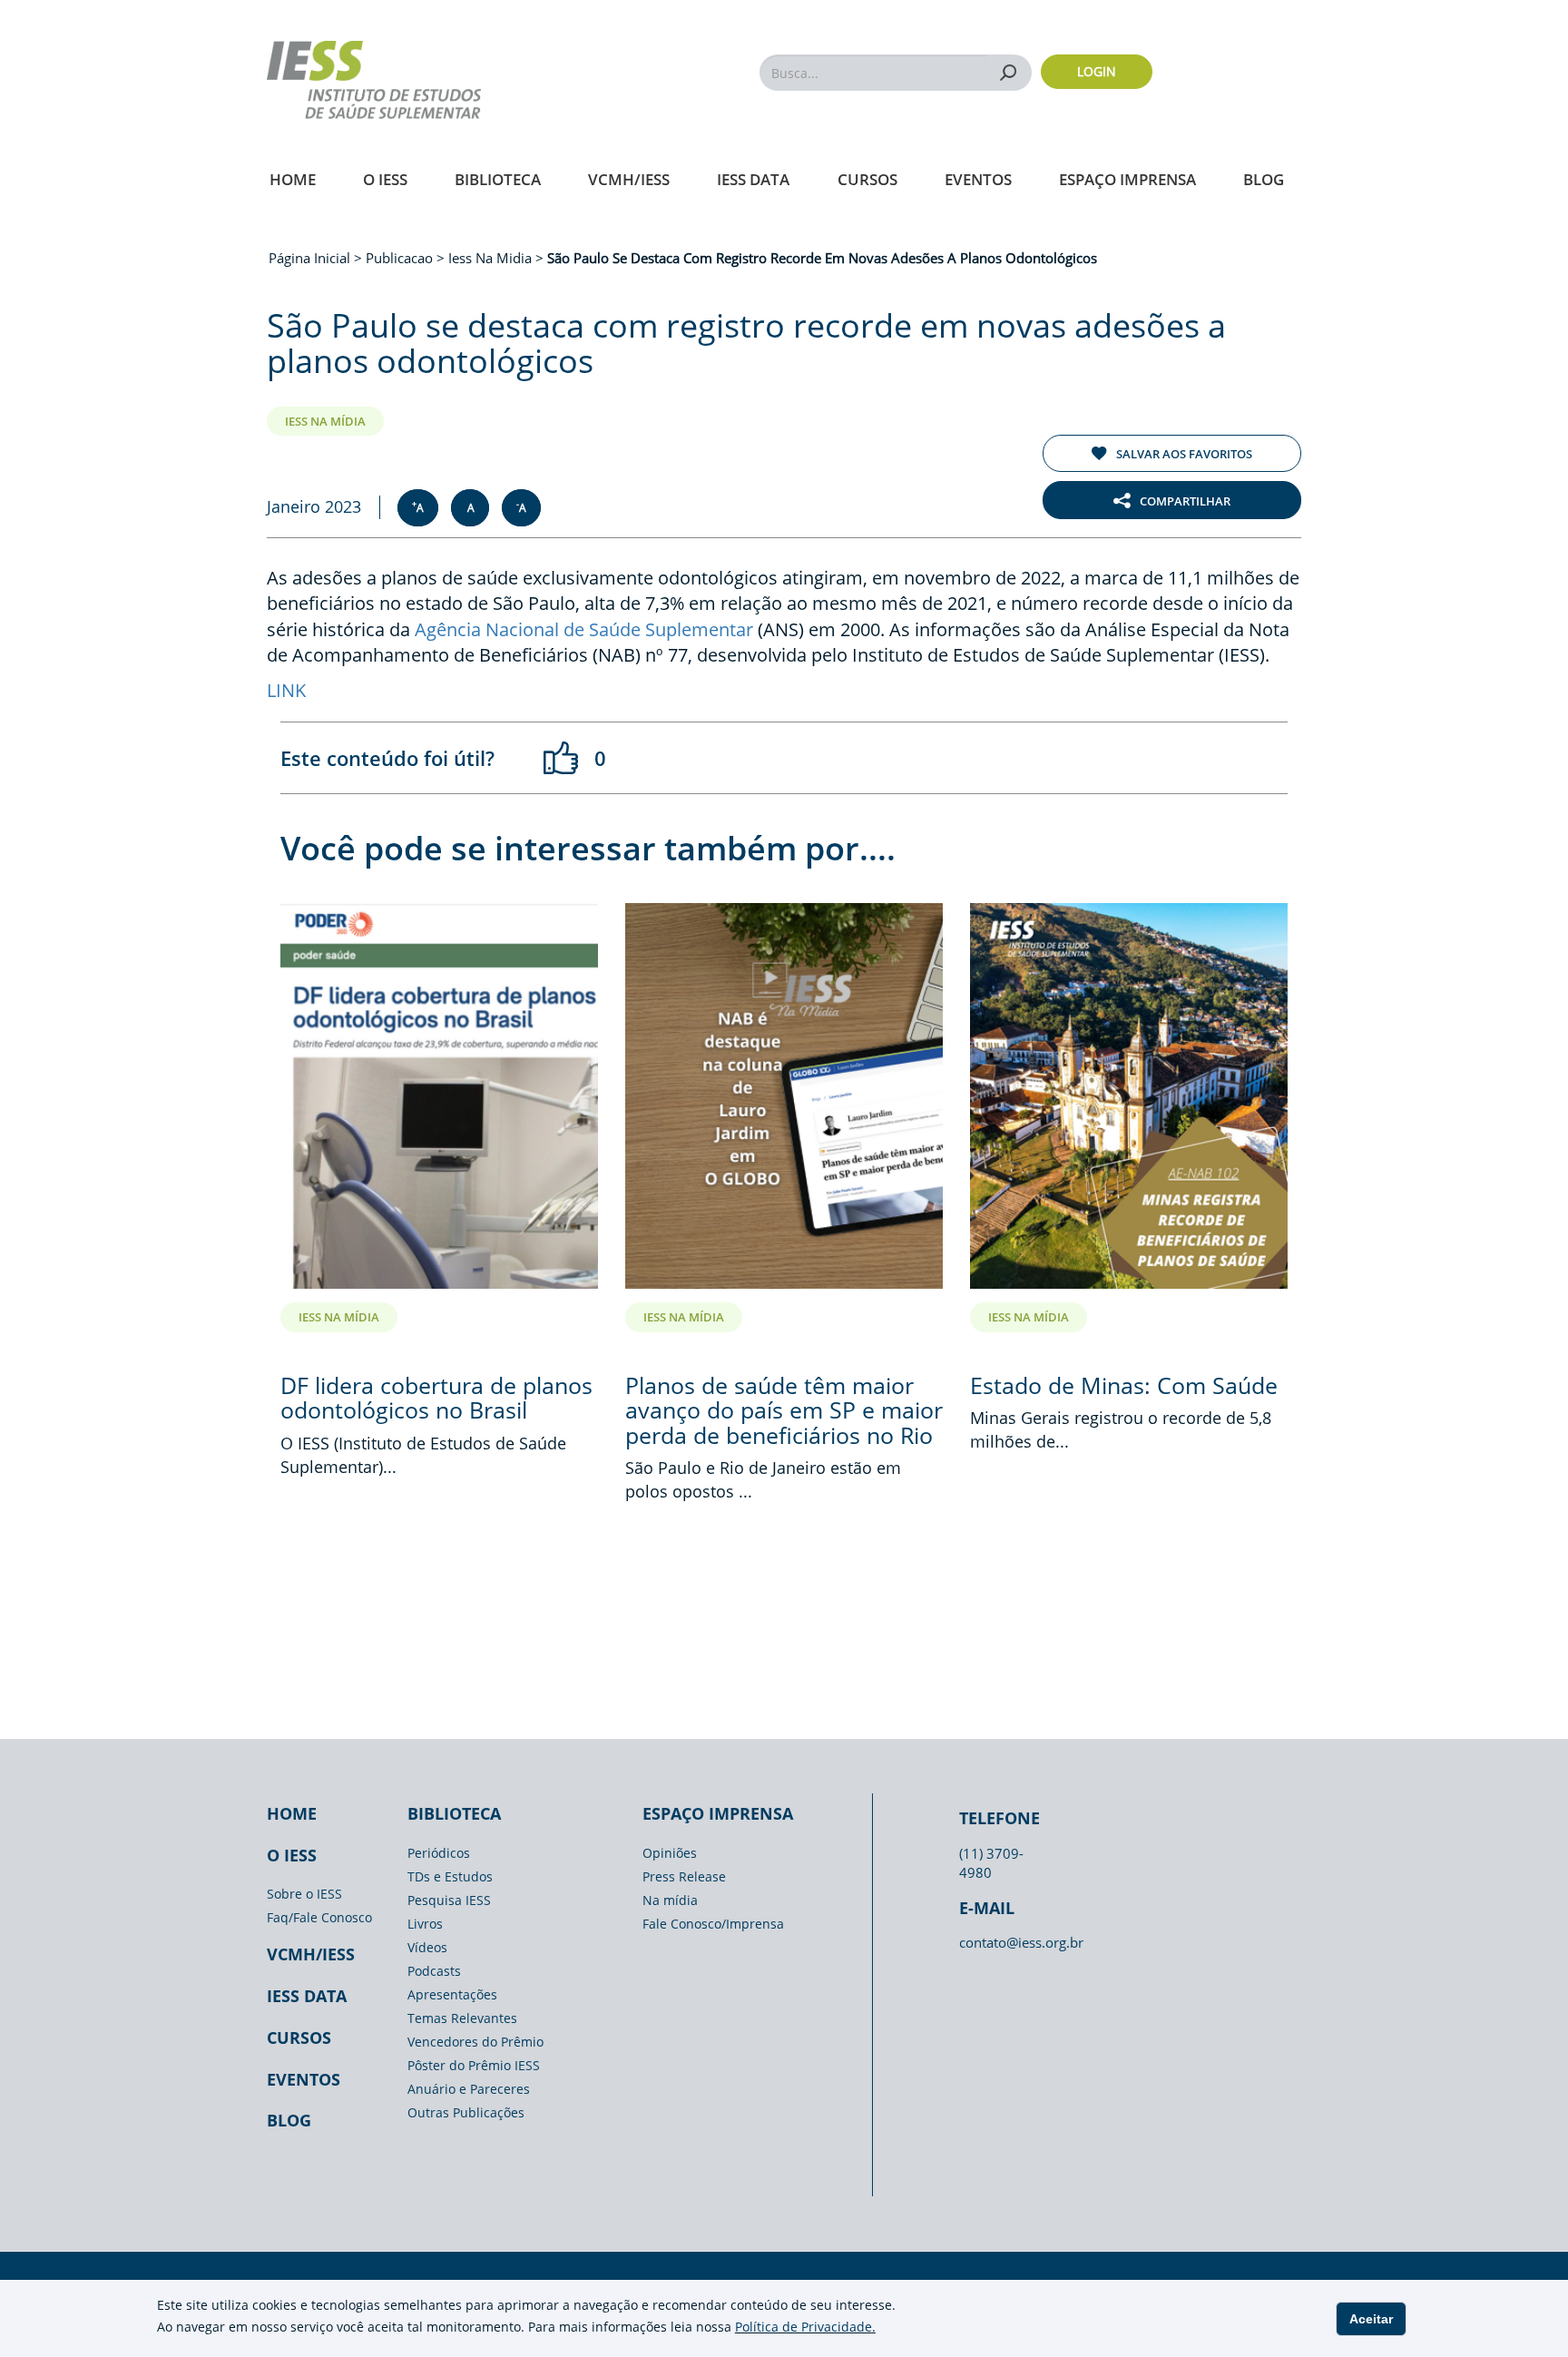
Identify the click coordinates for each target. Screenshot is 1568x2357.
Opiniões (670, 1853)
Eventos (978, 179)
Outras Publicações (466, 2112)
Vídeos (427, 1947)
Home (293, 179)
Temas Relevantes (462, 2018)
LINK (286, 690)
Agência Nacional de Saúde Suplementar (584, 629)
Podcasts (434, 1971)
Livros (425, 1924)
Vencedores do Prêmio (475, 2042)
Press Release (684, 1876)
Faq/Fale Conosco (319, 1917)
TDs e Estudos (450, 1876)
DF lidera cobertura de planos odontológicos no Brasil (436, 1398)
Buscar (1009, 72)
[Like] (562, 758)
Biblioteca (498, 179)
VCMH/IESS (629, 179)
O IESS (385, 179)
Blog (1264, 179)
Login (1097, 71)
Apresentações (452, 1994)
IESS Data (753, 179)
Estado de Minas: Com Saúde (1124, 1385)
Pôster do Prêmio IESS (474, 2065)
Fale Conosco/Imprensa (713, 1924)
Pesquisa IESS (449, 1900)
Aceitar (1371, 2319)
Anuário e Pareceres (469, 2089)
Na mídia (670, 1900)
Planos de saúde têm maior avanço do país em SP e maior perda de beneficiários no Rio (784, 1410)
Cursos (867, 179)
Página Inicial (311, 258)
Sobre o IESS (304, 1894)
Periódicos (439, 1853)
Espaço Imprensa (1127, 179)
